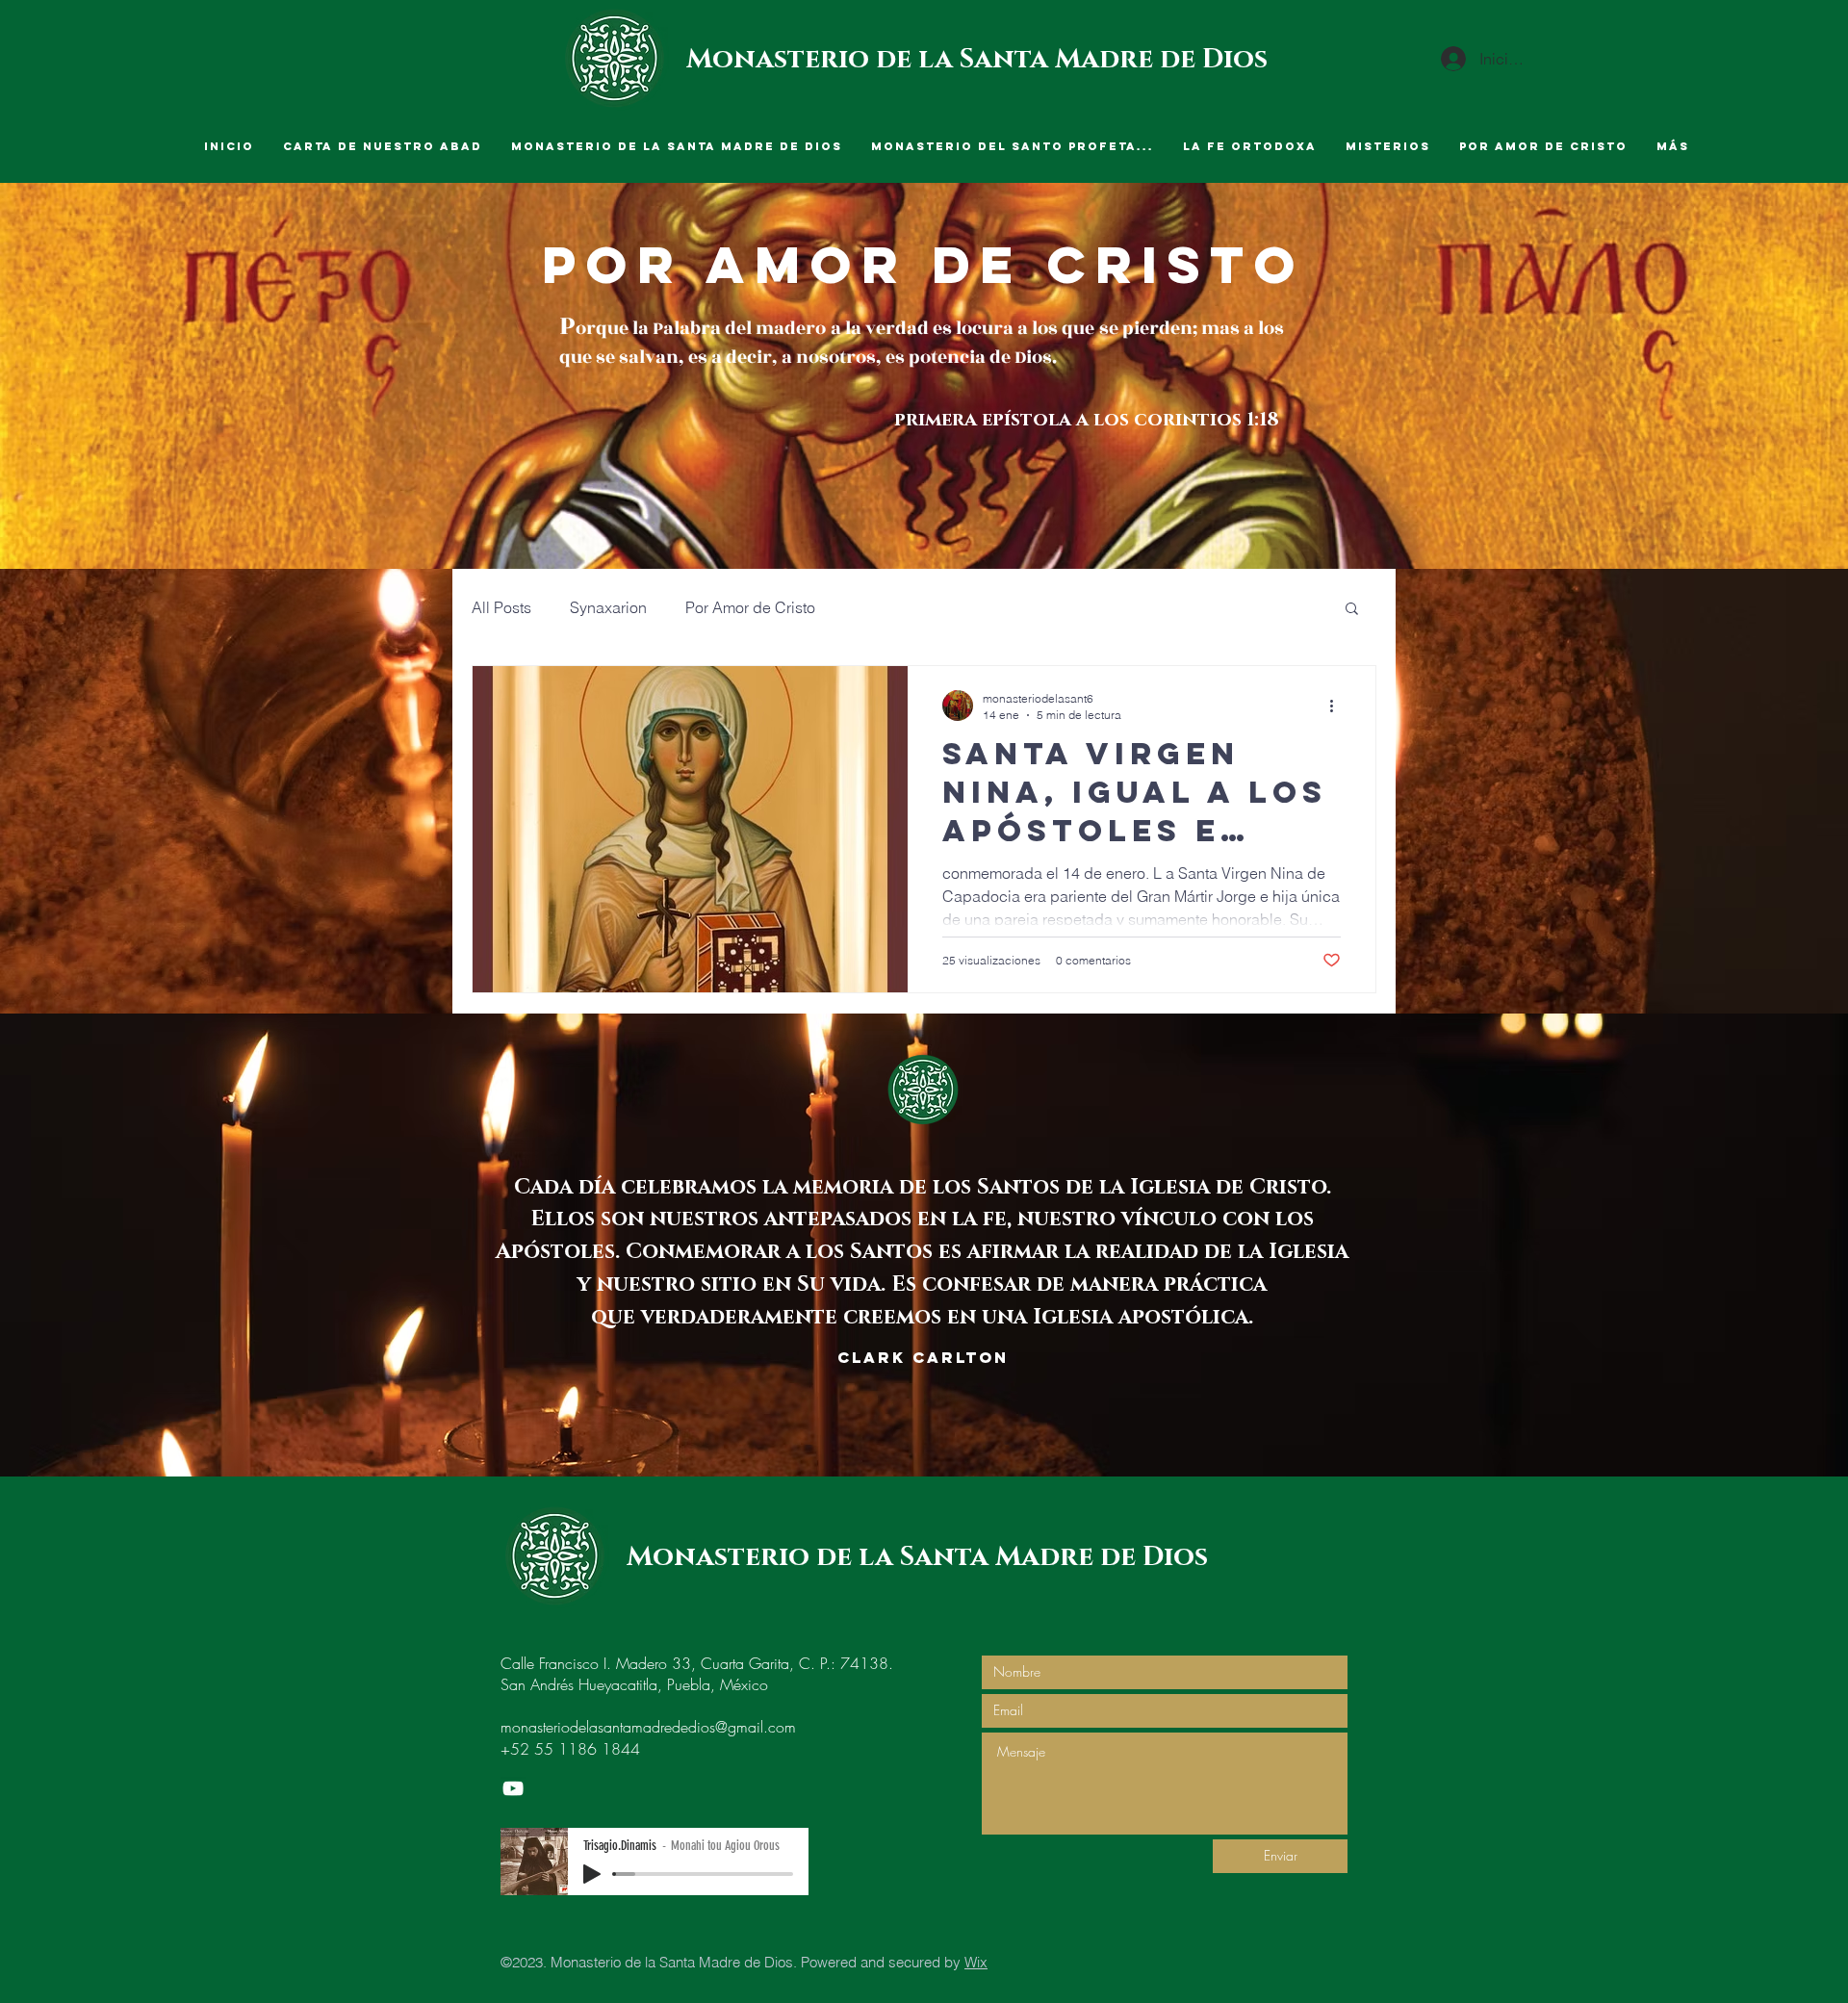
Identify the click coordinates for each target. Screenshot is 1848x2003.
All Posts (501, 607)
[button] (1352, 610)
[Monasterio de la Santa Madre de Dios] (513, 1788)
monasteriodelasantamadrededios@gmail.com (648, 1727)
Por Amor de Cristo (750, 607)
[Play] (592, 1874)
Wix (976, 1962)
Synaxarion (608, 607)
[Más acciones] (1338, 706)
